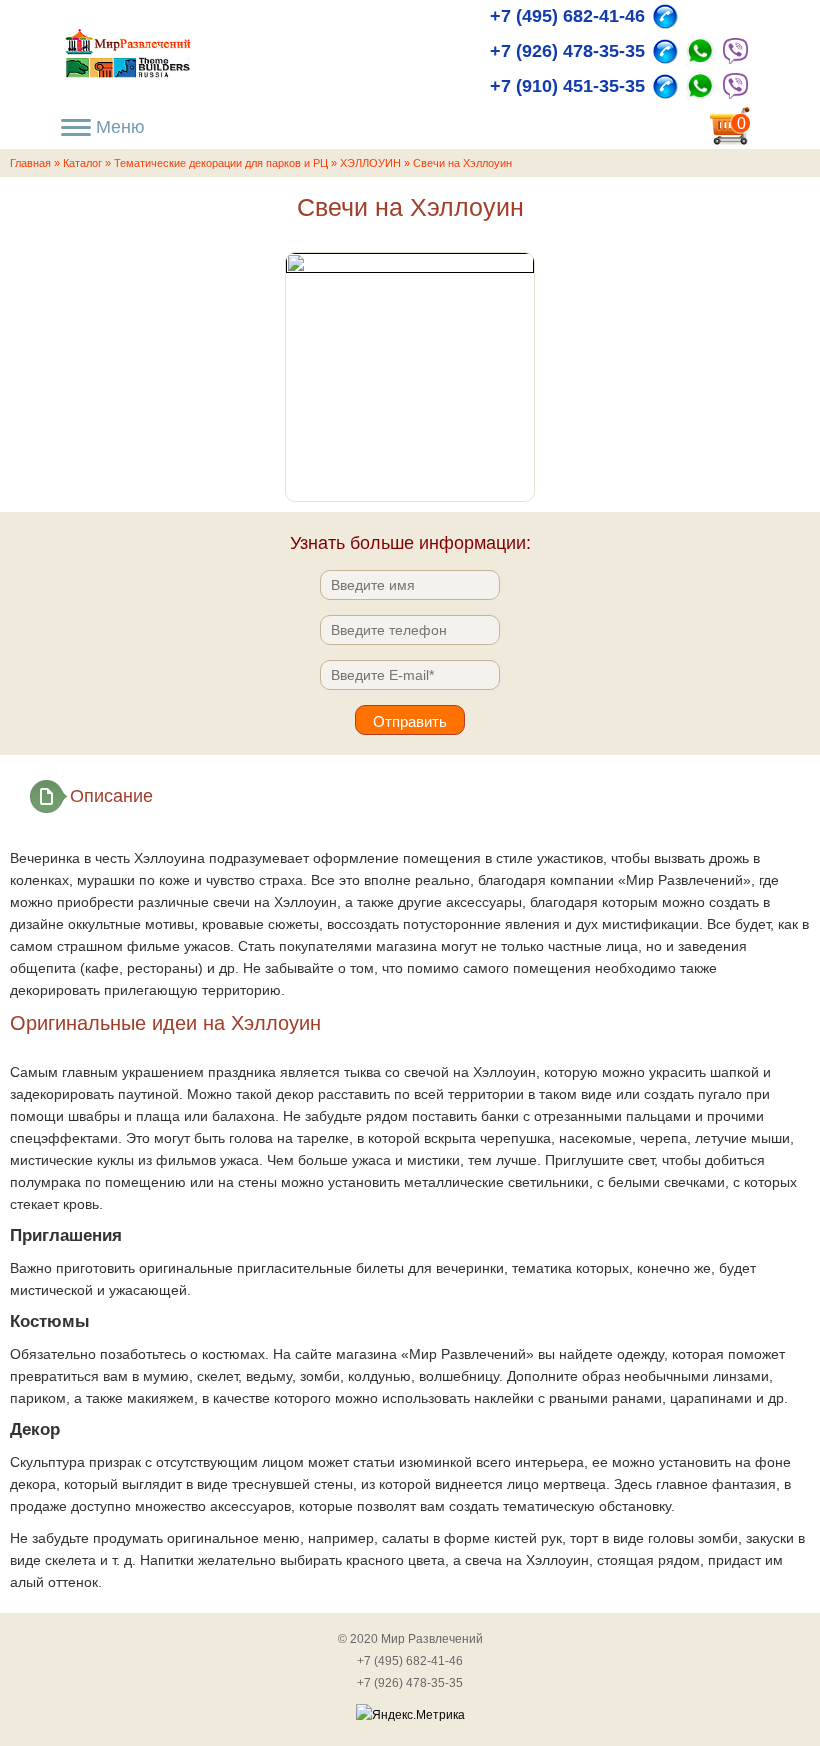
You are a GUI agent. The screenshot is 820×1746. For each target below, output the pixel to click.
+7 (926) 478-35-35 (567, 51)
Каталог (82, 163)
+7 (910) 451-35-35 (567, 86)
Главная (30, 163)
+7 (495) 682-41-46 (567, 16)
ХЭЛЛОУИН (370, 163)
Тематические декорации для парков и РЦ (221, 163)
